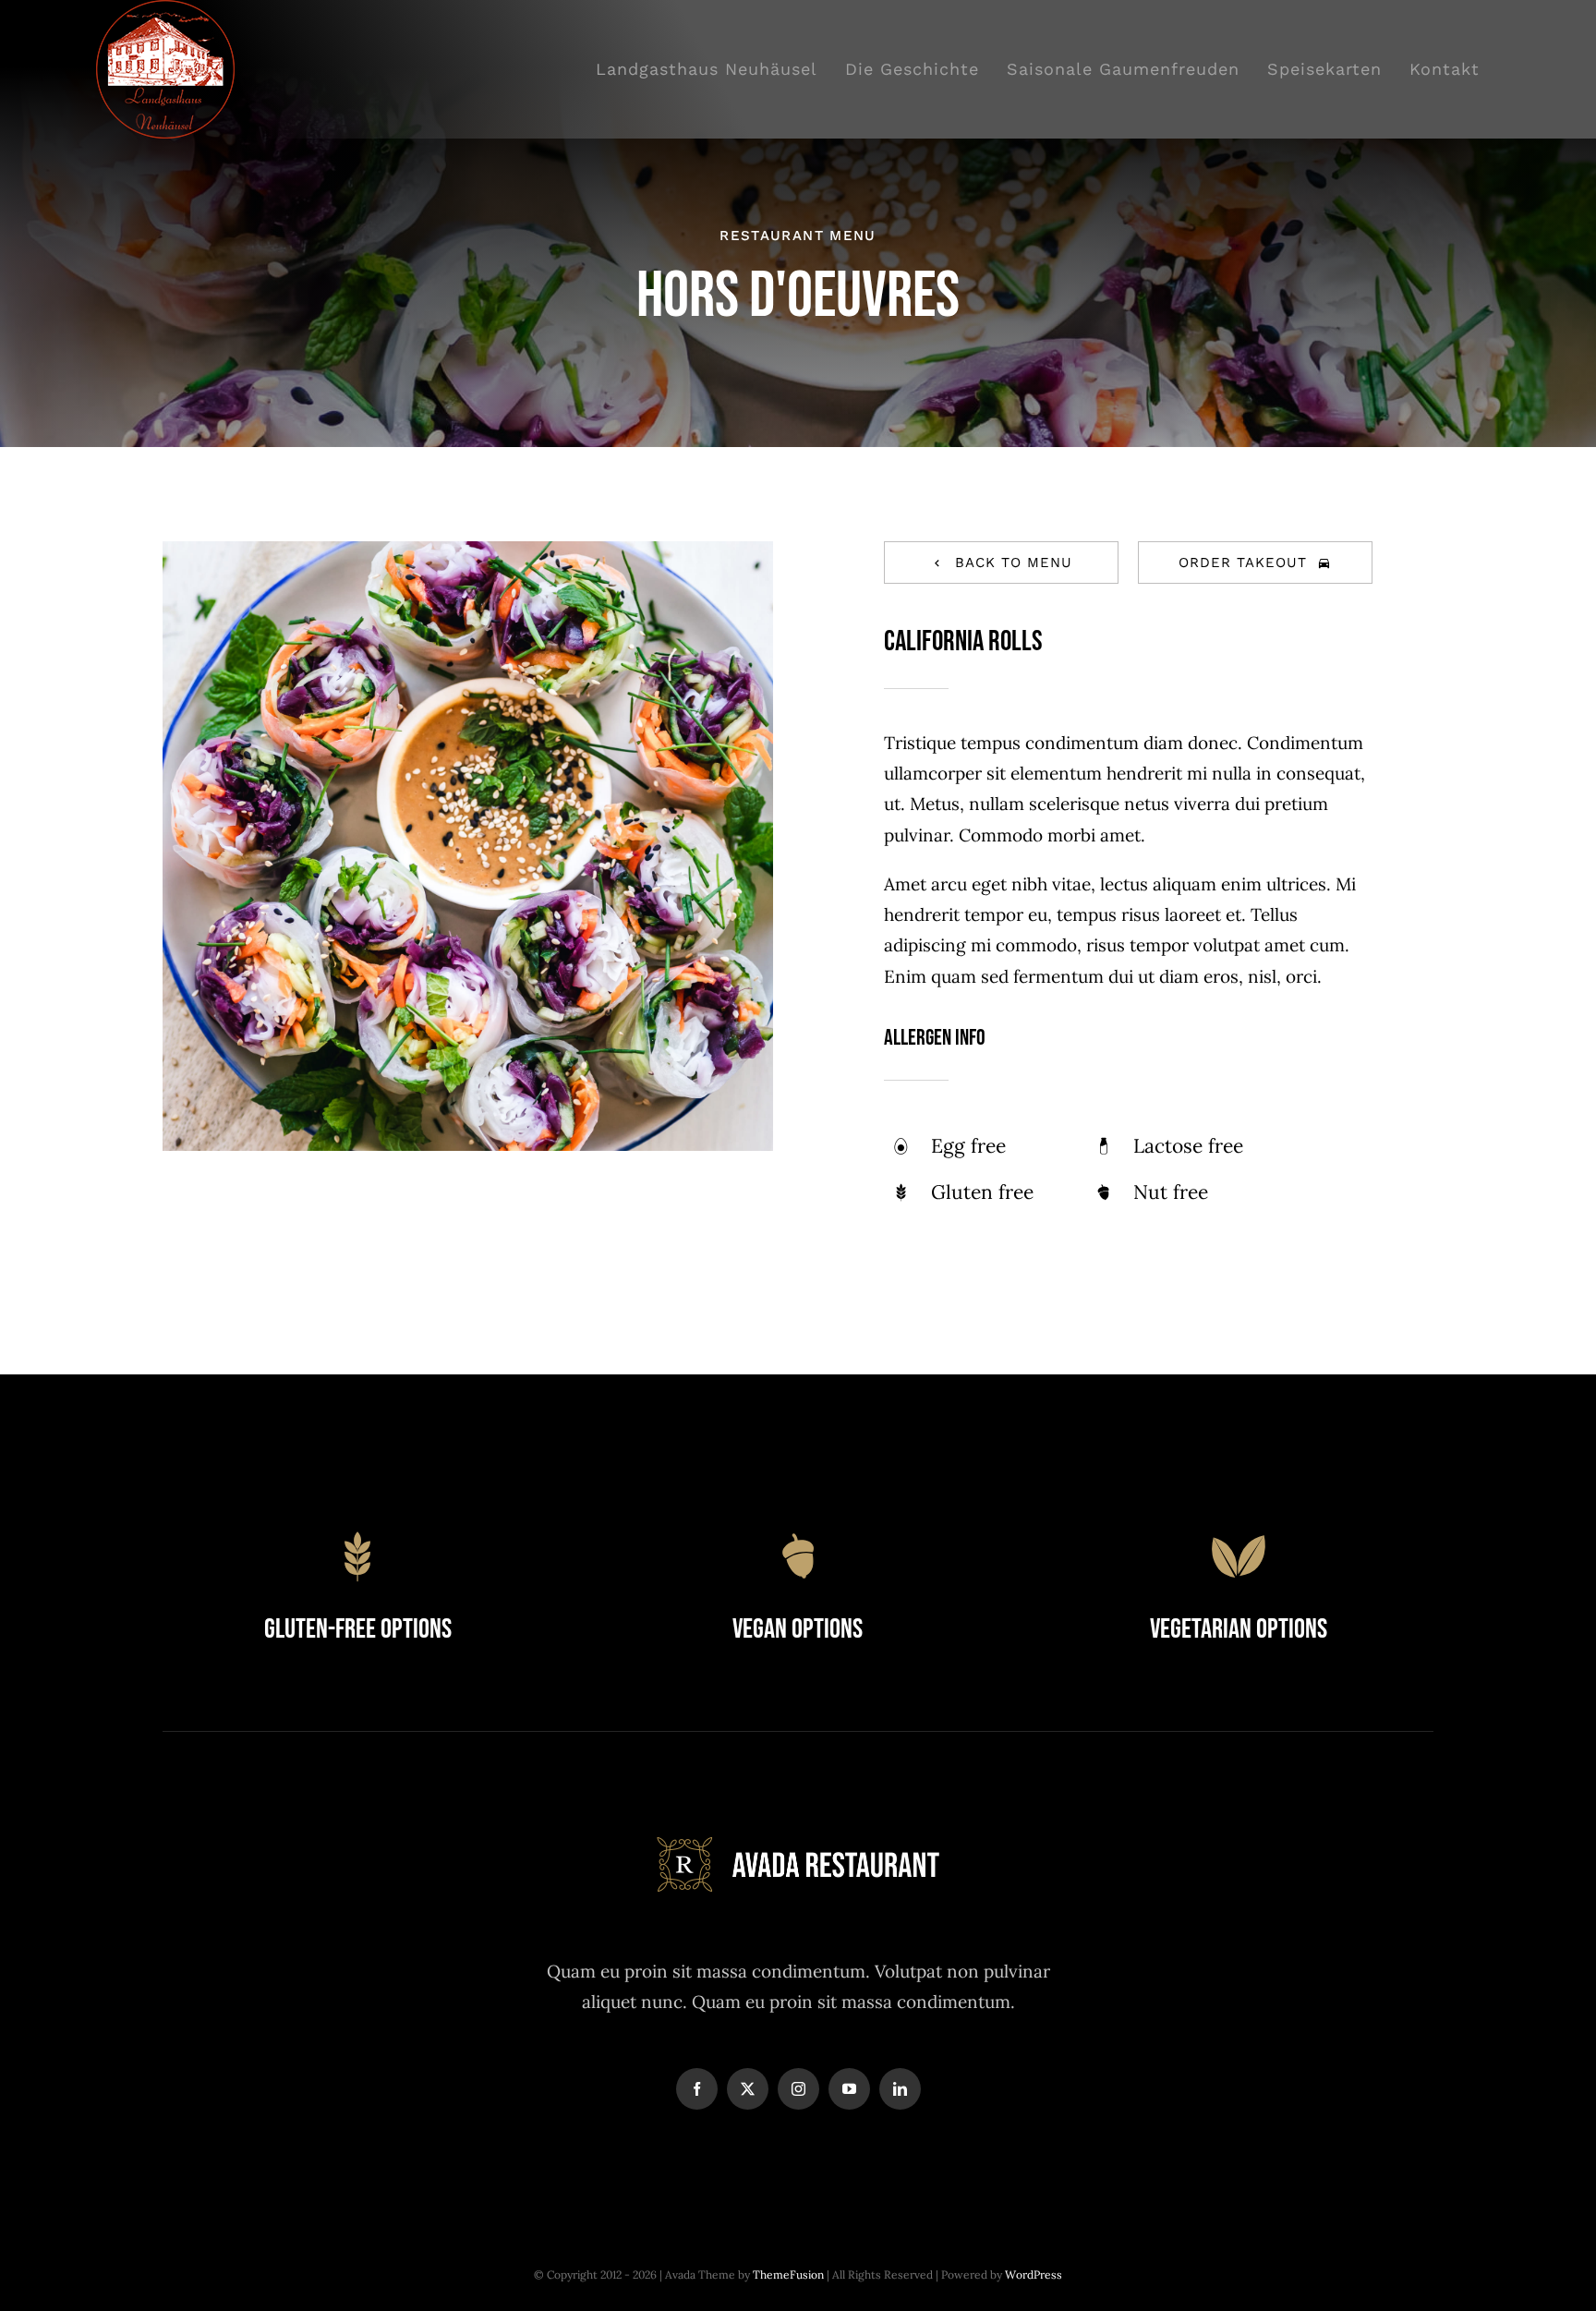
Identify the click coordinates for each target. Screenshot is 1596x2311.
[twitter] (748, 2089)
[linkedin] (900, 2089)
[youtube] (849, 2089)
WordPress (1034, 2275)
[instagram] (798, 2089)
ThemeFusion (788, 2275)
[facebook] (697, 2089)
